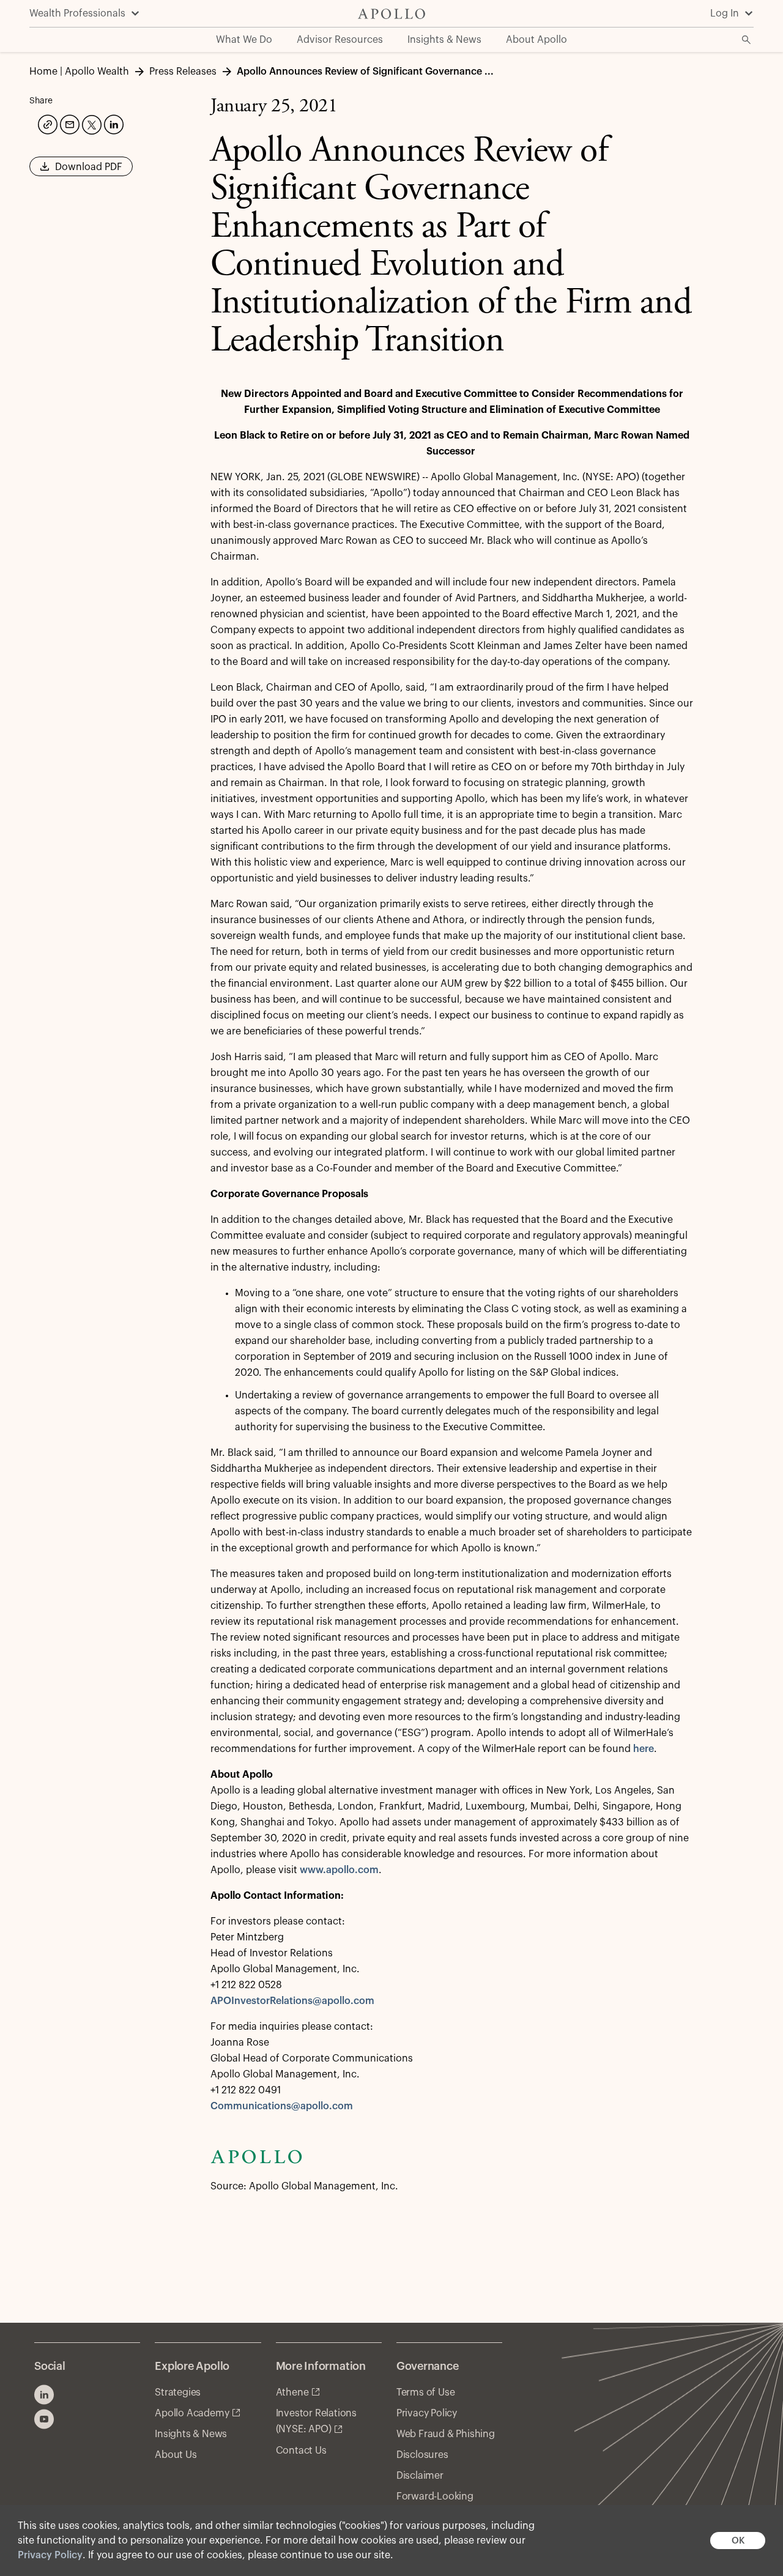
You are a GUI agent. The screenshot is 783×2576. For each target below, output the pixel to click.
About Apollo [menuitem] (536, 40)
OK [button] (738, 2541)
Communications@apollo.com (282, 2106)
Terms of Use (426, 2392)
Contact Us (301, 2451)
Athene (292, 2392)
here (644, 1749)
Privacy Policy (50, 2555)
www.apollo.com (339, 1870)
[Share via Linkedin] (113, 123)
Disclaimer (420, 2476)
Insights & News (191, 2434)
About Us (176, 2455)
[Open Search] (746, 40)
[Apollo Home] (391, 14)
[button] (81, 171)
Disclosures (422, 2455)
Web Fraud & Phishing (446, 2434)
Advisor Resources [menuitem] (340, 40)
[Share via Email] (69, 123)
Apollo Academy (192, 2413)
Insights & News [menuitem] (444, 40)
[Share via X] (91, 124)
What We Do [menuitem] (244, 40)
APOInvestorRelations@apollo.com (292, 2001)
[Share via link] (46, 123)
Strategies (178, 2392)
